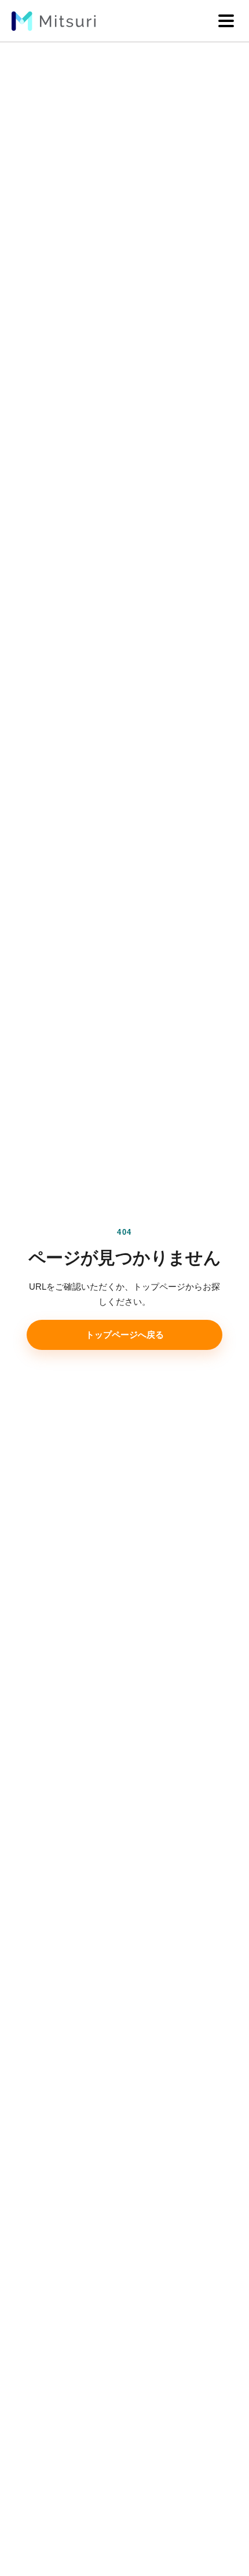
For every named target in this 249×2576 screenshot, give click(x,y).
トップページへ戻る (125, 1335)
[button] (226, 21)
